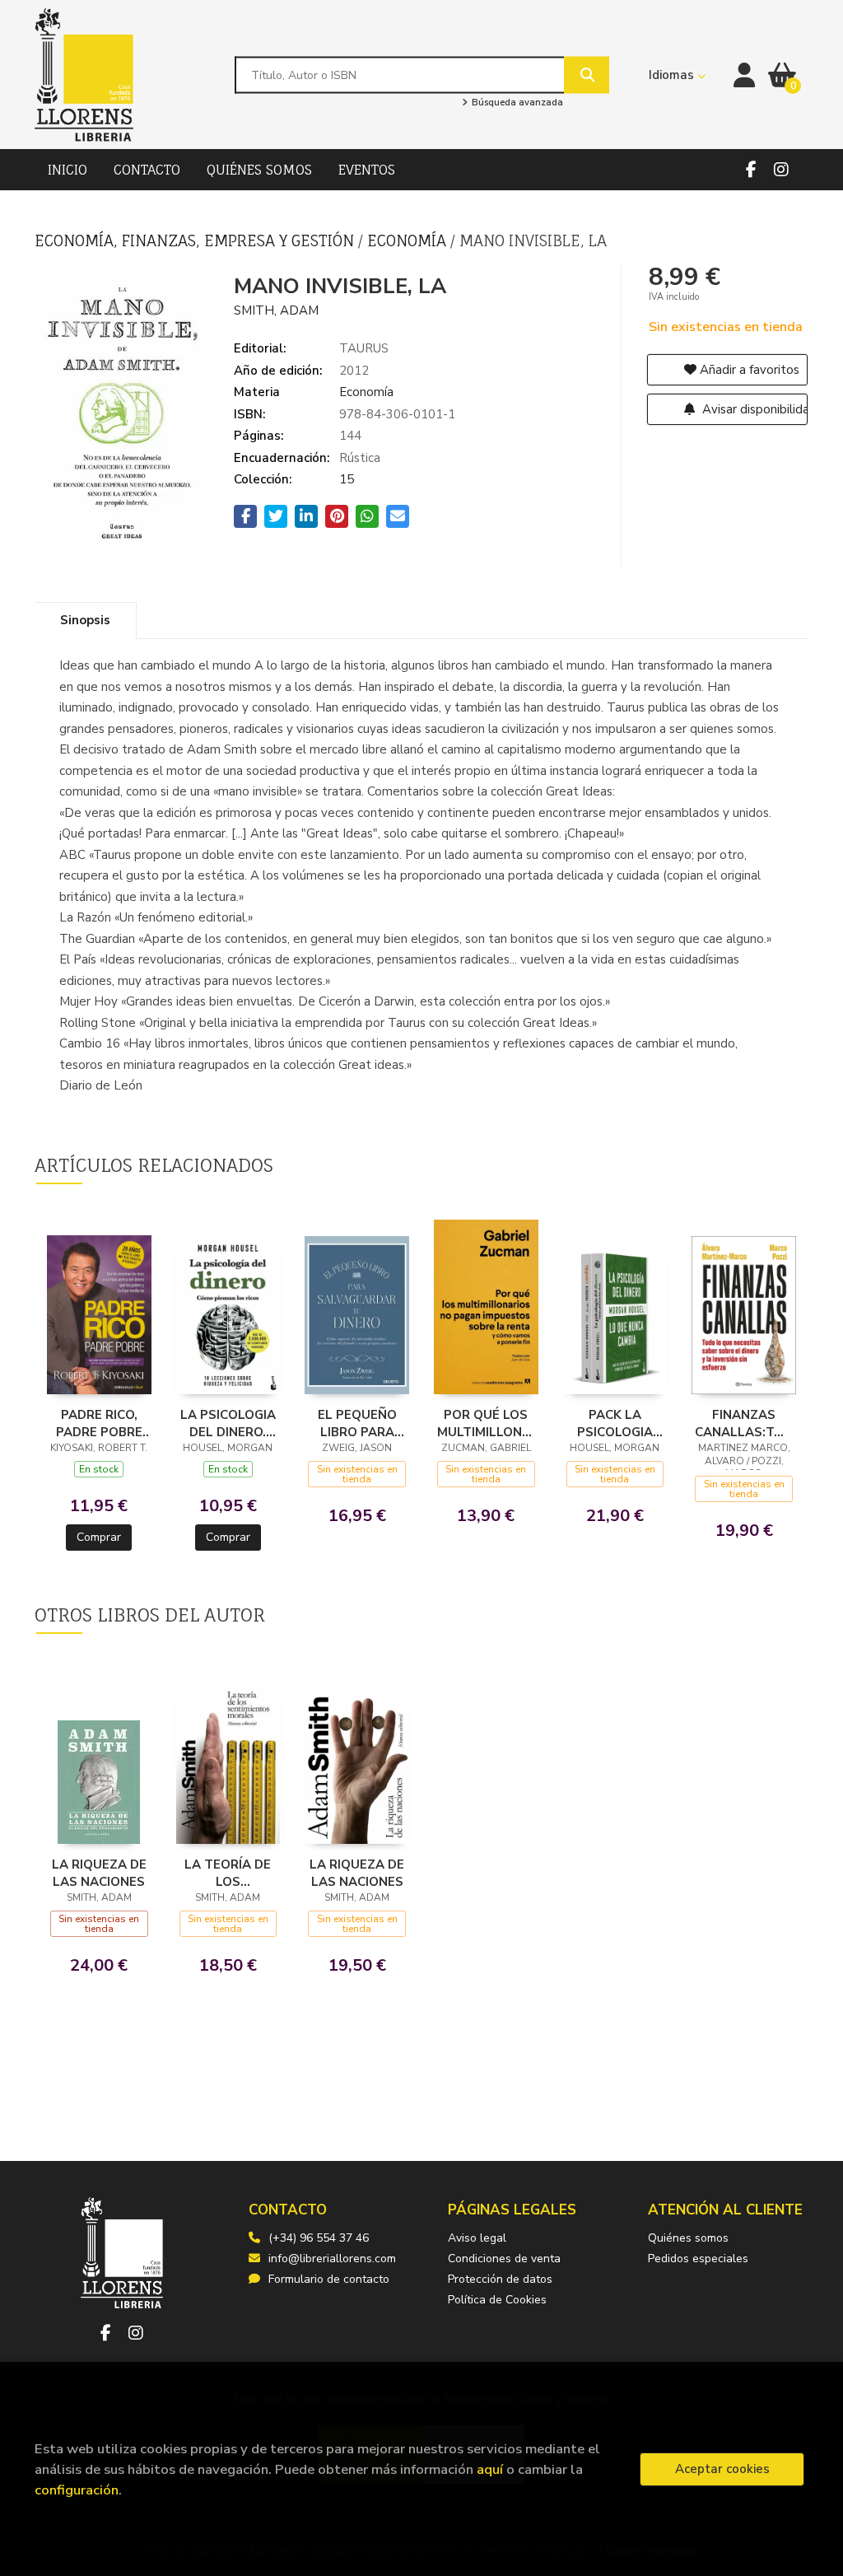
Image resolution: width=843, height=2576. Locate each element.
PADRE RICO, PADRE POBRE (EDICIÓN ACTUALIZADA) (99, 1423)
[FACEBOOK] (751, 170)
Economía (409, 240)
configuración (77, 2490)
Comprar (99, 1537)
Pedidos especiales (698, 2259)
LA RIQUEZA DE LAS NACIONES (99, 1873)
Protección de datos (500, 2279)
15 (347, 479)
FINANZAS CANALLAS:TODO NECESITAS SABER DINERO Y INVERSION (744, 1423)
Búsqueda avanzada (516, 103)
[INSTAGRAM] (781, 170)
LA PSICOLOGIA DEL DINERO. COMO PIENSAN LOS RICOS (228, 1423)
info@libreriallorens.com (332, 2259)
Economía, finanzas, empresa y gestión (196, 240)
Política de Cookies (497, 2300)
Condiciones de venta (504, 2259)
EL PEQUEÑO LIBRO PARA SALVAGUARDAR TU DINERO (357, 1423)
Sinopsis (85, 620)
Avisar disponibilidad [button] (754, 409)
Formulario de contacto (329, 2279)
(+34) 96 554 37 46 (319, 2238)
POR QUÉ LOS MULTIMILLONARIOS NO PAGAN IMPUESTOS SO (486, 1423)
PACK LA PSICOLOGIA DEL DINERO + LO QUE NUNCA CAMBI (615, 1423)
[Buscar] (587, 75)
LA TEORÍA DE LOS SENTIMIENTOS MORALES (228, 1873)
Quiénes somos (688, 2238)
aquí (490, 2469)
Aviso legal (477, 2238)
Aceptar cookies (722, 2469)
